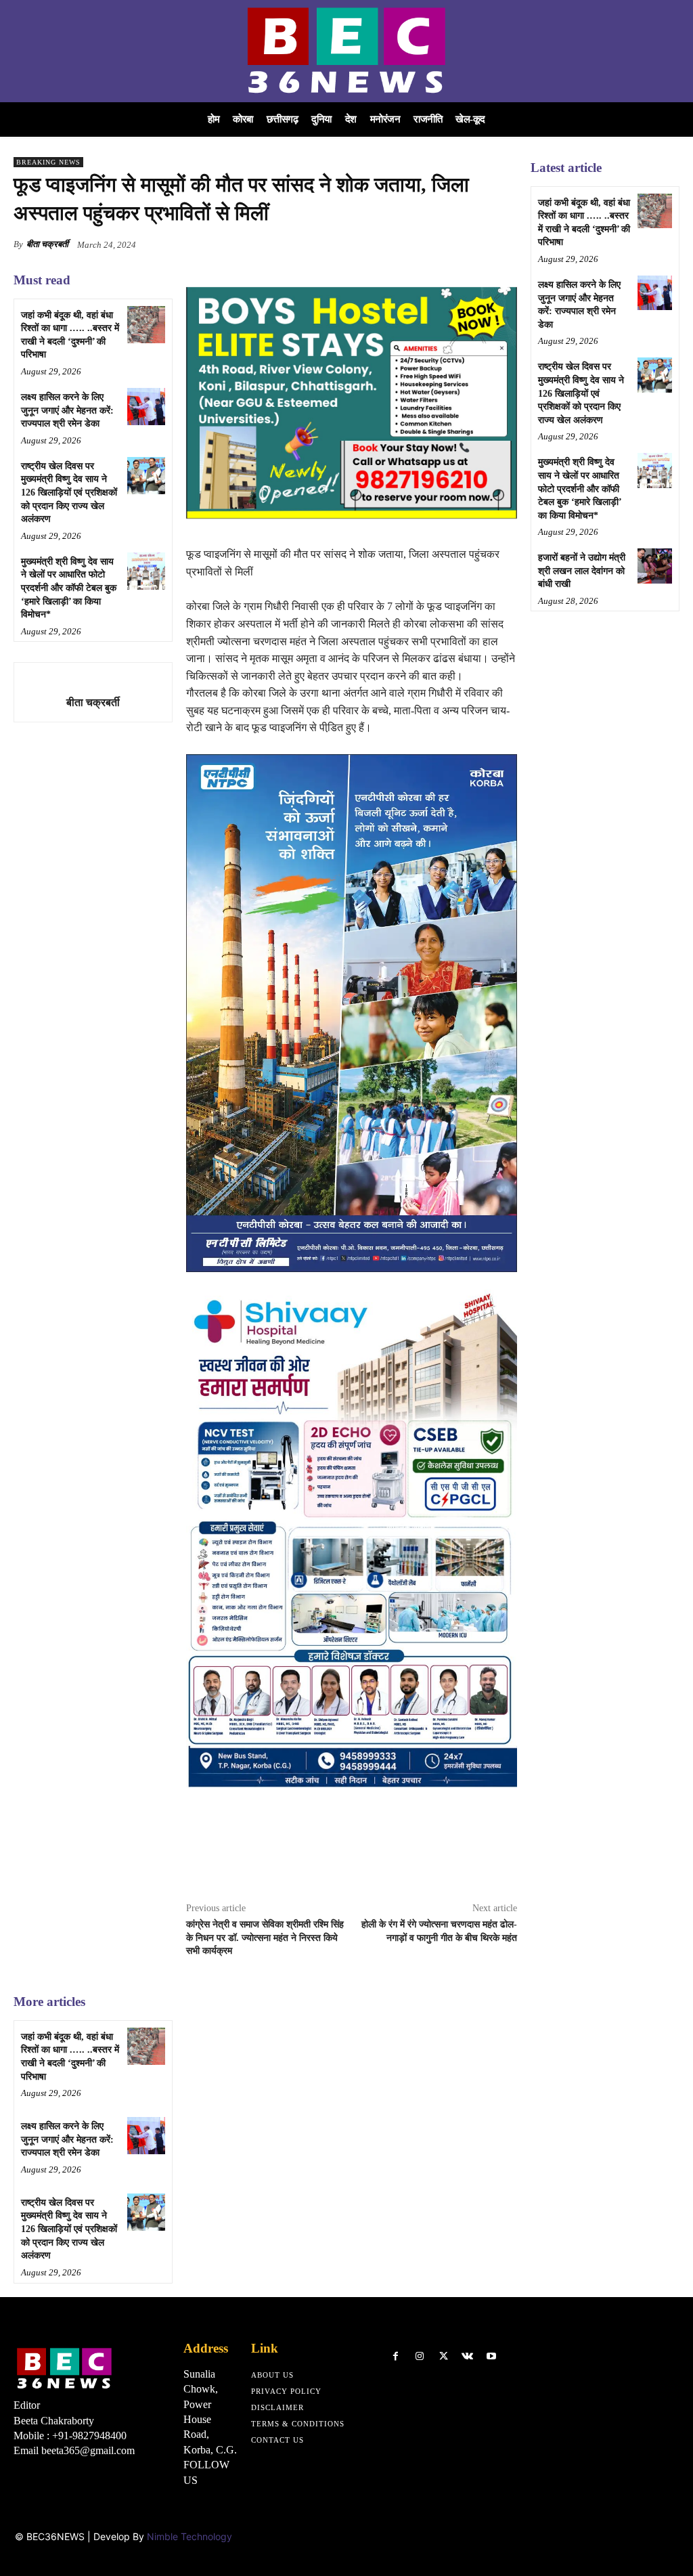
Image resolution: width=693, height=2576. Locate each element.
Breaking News (48, 162)
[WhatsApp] (504, 244)
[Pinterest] (472, 244)
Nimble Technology (189, 2536)
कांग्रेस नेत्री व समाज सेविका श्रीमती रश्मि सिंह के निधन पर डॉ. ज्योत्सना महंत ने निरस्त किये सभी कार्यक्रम (265, 1938)
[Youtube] (491, 2356)
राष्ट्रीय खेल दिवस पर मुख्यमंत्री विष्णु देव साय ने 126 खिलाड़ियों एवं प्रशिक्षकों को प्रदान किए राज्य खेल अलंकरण (69, 493)
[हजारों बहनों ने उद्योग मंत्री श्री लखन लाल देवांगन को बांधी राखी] (655, 566)
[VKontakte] (467, 2356)
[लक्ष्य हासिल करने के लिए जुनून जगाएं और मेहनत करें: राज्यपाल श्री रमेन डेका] (146, 407)
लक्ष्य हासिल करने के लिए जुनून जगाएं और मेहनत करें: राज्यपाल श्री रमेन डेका (67, 410)
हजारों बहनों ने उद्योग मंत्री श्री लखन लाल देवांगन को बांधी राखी (582, 571)
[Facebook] (410, 244)
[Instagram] (419, 2356)
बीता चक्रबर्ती (47, 244)
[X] (441, 244)
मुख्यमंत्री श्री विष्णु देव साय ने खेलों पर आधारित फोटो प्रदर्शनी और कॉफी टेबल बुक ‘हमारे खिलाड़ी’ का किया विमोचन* (69, 588)
